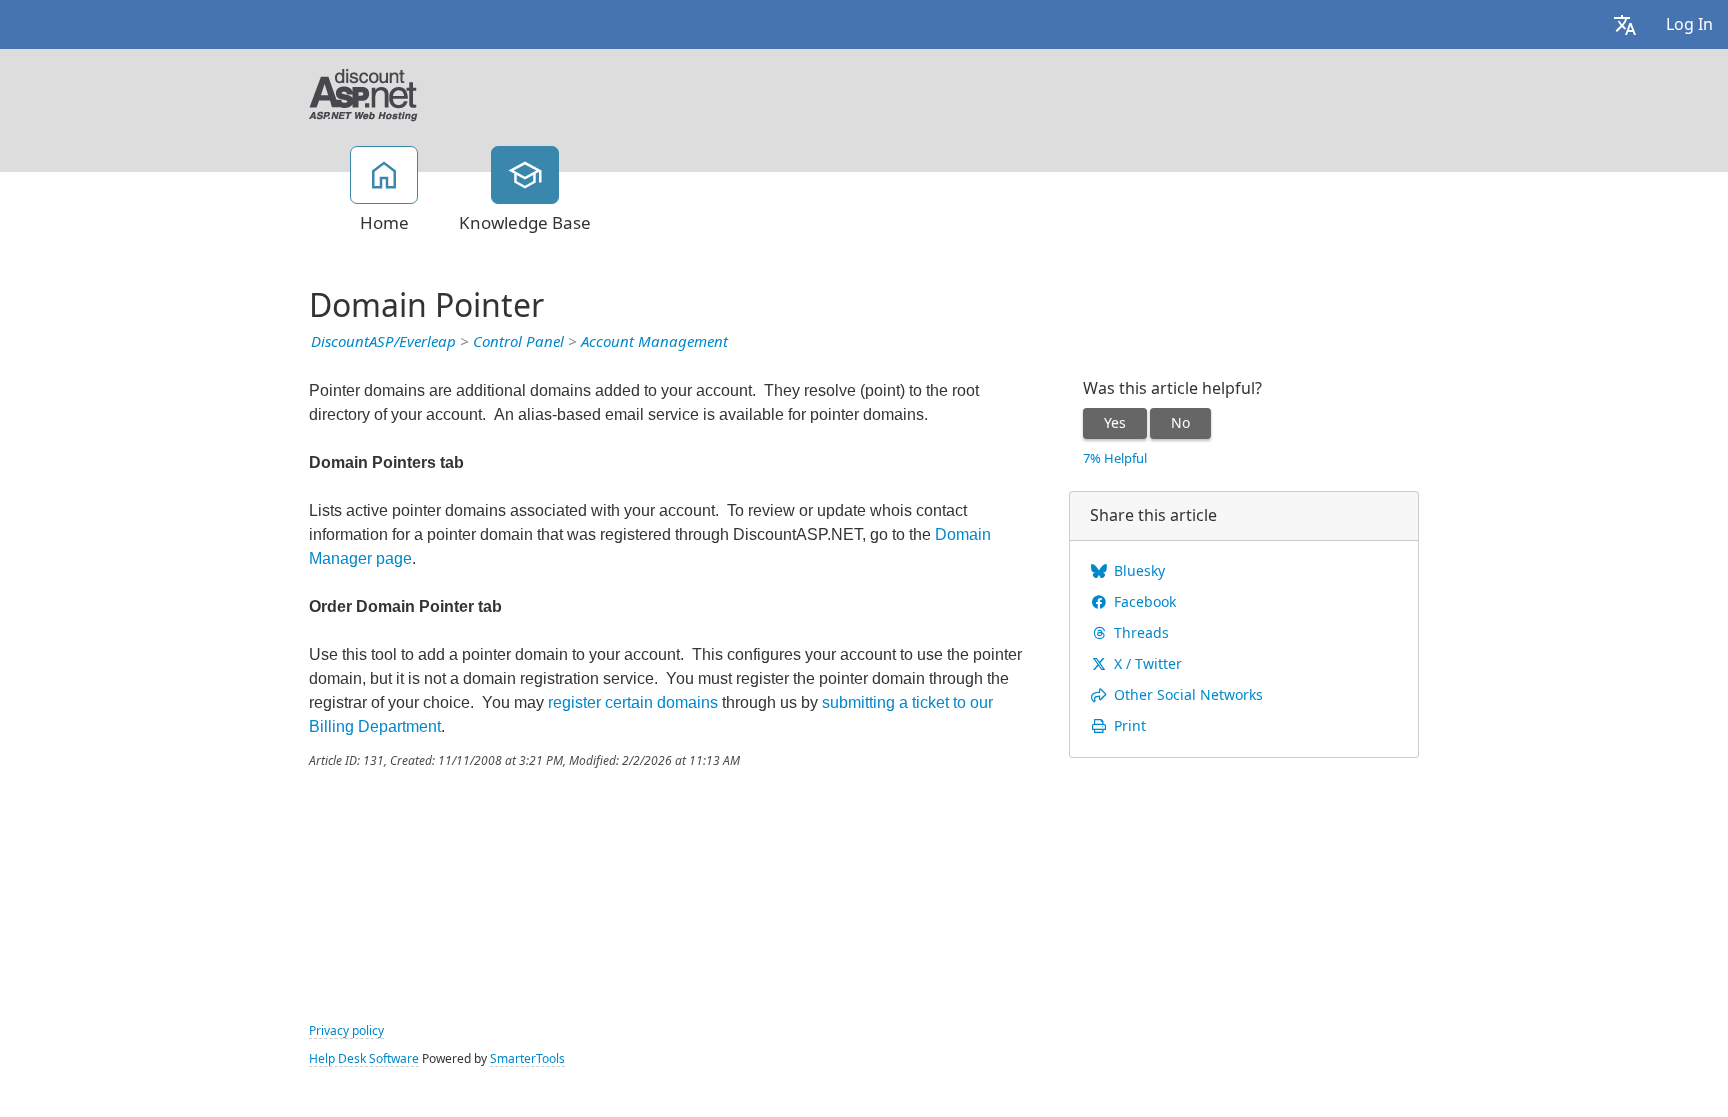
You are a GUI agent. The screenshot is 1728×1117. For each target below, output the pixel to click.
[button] (1625, 24)
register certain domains (633, 702)
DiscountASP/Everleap (383, 342)
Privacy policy (346, 1031)
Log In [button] (1689, 24)
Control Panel (518, 342)
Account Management (654, 342)
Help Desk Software (364, 1059)
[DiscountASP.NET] (363, 93)
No (1180, 423)
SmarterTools (527, 1059)
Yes (1115, 423)
